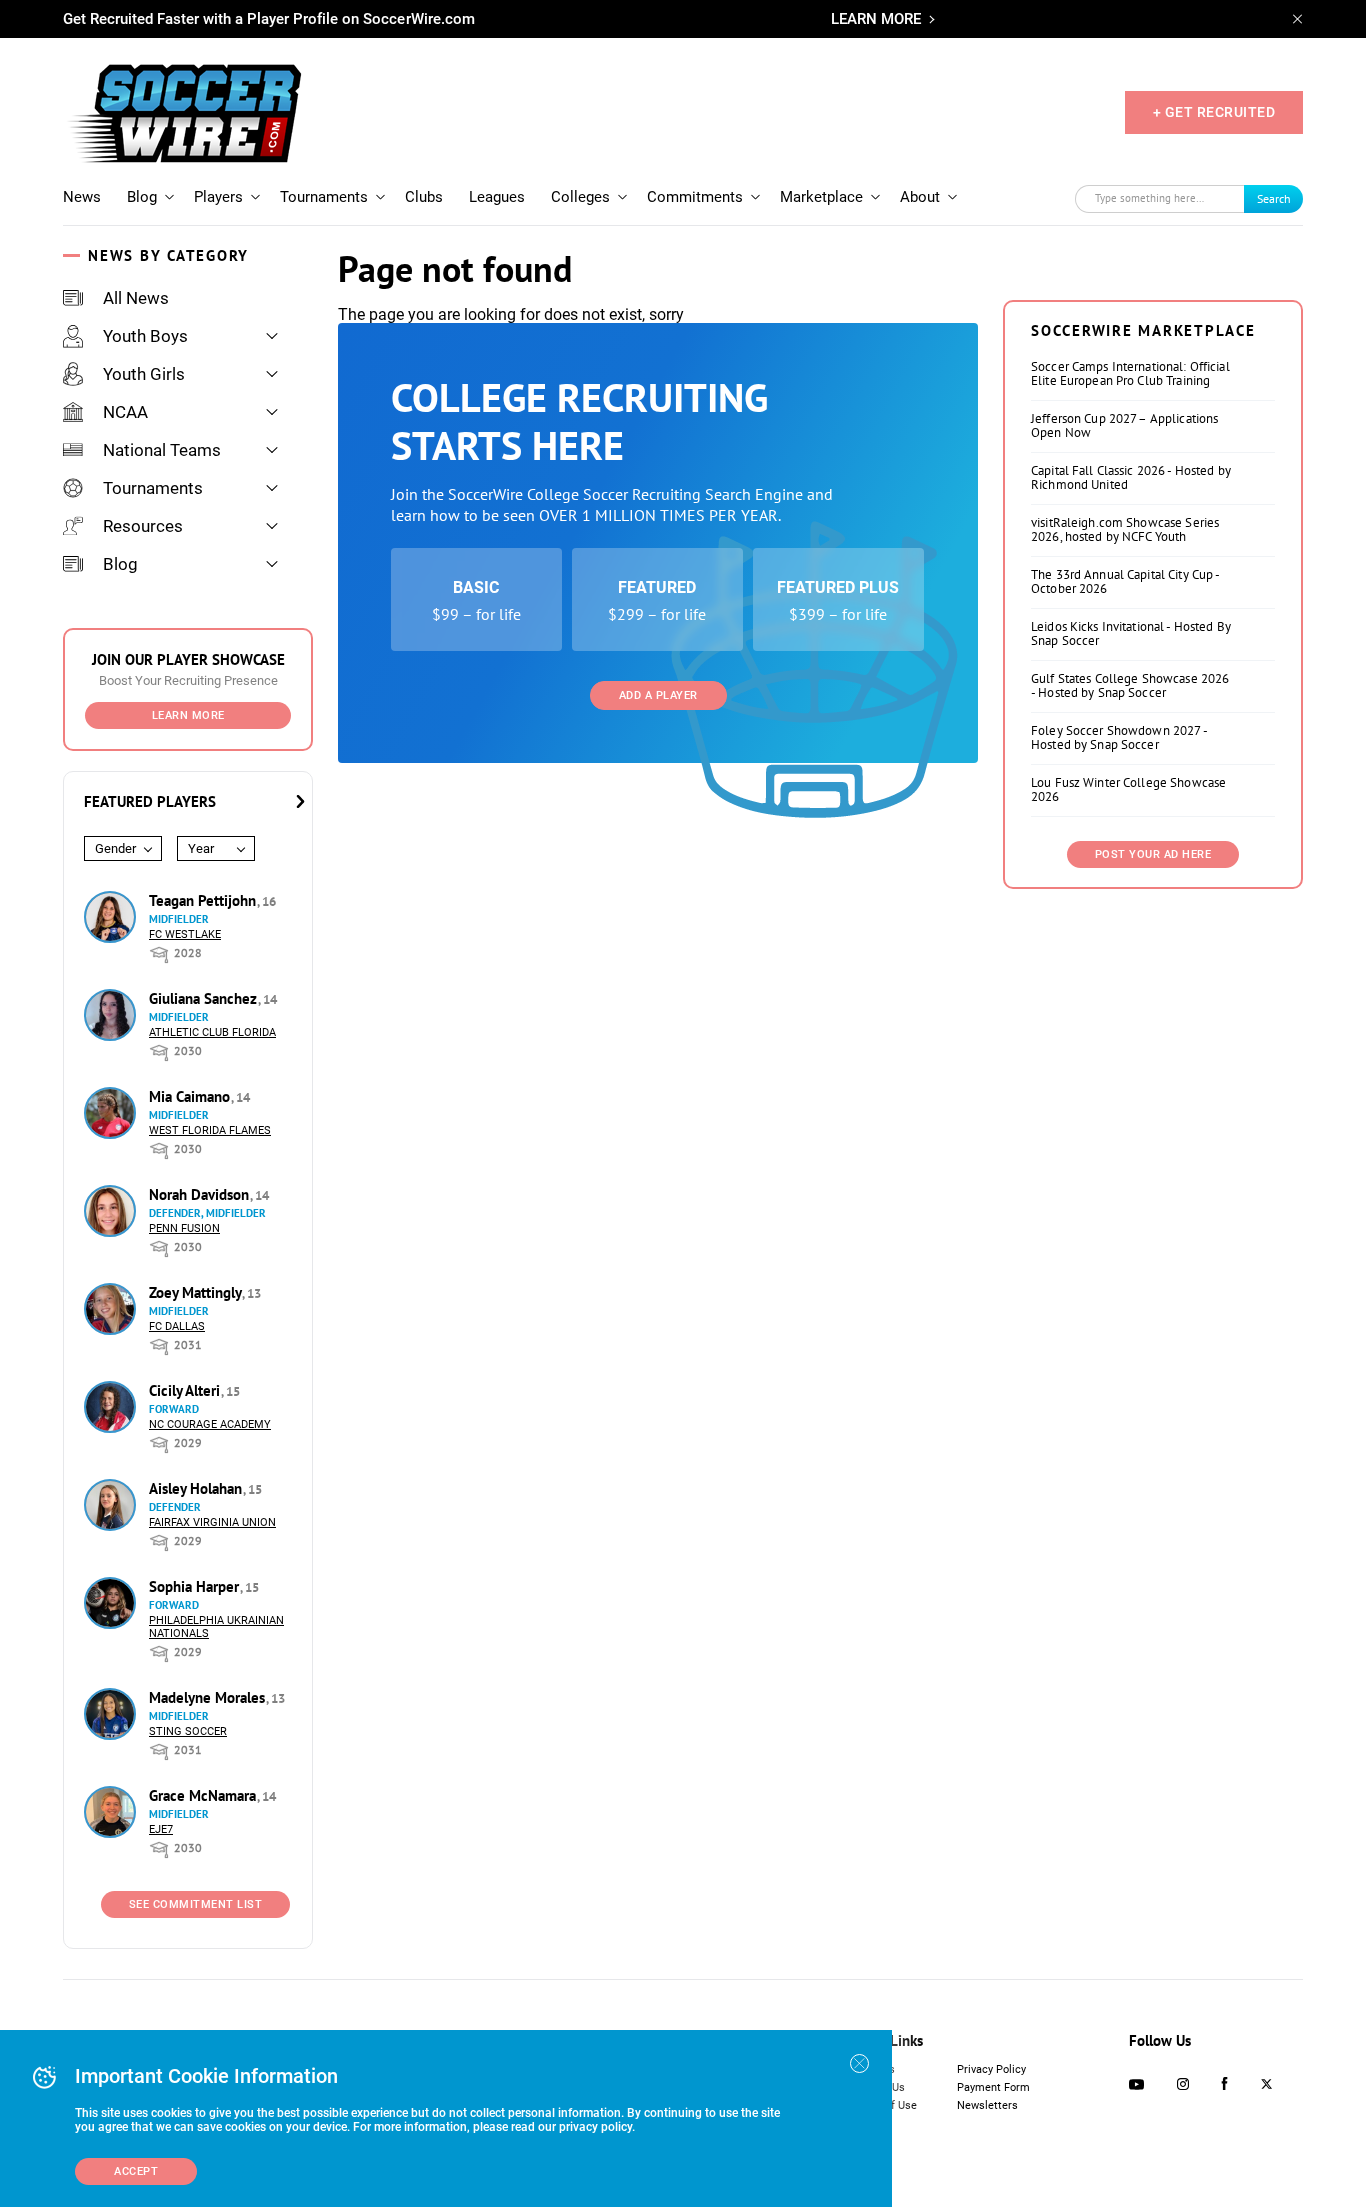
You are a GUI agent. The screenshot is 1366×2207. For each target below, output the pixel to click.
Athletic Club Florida (212, 1032)
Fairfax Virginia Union (212, 1522)
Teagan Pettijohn (204, 900)
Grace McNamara (204, 1795)
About (920, 197)
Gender (115, 848)
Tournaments (324, 197)
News (82, 197)
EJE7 (161, 1829)
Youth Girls (144, 374)
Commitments (695, 197)
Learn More (188, 715)
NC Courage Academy (210, 1424)
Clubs (424, 197)
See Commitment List (196, 1904)
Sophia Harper (196, 1586)
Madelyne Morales (209, 1697)
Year (201, 848)
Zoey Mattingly (197, 1292)
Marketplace (821, 197)
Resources (143, 526)
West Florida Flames (210, 1130)
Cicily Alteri (186, 1390)
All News (136, 298)
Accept (136, 2171)
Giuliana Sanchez (205, 998)
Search (1274, 198)
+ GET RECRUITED (1214, 112)
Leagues (497, 197)
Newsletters (987, 2105)
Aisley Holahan (197, 1488)
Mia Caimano (191, 1096)
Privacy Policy (991, 2069)
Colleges (580, 197)
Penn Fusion (184, 1228)
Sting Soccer (188, 1731)
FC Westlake (185, 934)
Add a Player (658, 695)
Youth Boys (145, 336)
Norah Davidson (201, 1194)
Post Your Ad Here (1153, 854)
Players (218, 197)
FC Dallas (177, 1326)
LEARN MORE (876, 19)
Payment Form (993, 2087)
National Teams (162, 450)
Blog (142, 197)
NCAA (125, 412)
